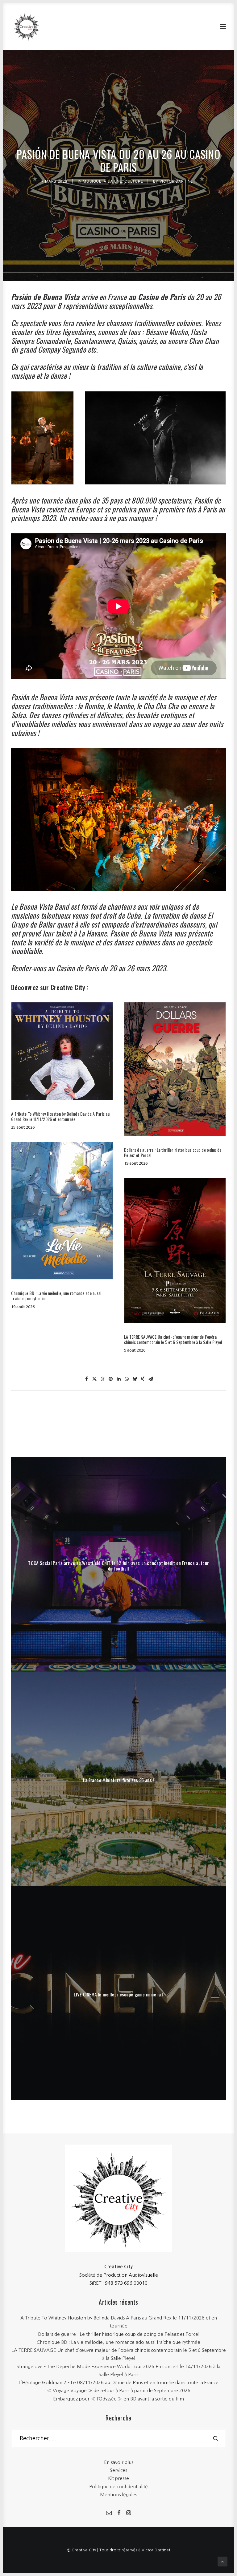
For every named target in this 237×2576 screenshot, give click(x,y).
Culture (134, 181)
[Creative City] (27, 26)
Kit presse (118, 2478)
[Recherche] (118, 2439)
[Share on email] (151, 1379)
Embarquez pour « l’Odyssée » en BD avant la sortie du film (118, 2399)
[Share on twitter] (94, 1379)
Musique (92, 181)
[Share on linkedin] (118, 1379)
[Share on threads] (102, 1379)
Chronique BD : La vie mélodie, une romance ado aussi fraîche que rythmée (56, 1296)
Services (118, 2470)
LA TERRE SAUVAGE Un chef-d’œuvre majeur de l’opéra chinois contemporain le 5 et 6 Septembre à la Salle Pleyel (173, 1339)
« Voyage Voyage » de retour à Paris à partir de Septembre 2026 (119, 2390)
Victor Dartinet (178, 181)
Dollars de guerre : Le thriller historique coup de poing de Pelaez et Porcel (173, 1152)
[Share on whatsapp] (127, 1379)
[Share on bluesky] (135, 1379)
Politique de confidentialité (118, 2487)
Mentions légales (118, 2495)
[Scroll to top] (222, 2561)
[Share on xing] (143, 1379)
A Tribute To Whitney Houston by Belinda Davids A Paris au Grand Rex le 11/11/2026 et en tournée (60, 1116)
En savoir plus (119, 2462)
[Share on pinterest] (110, 1379)
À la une (113, 181)
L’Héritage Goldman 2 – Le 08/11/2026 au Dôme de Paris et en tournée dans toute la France (118, 2382)
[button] (223, 26)
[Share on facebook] (86, 1379)
